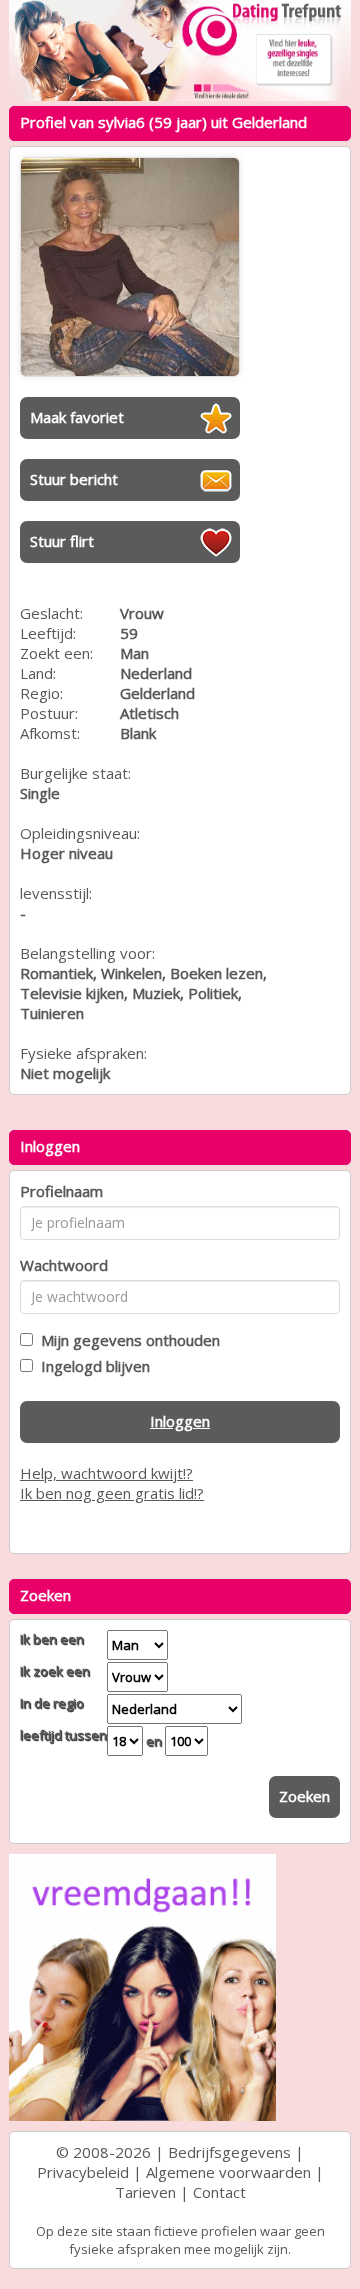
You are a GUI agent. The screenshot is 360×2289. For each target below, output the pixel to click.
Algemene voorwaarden (228, 2172)
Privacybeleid (83, 2172)
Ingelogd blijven (91, 1366)
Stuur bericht (74, 479)
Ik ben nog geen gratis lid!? (112, 1493)
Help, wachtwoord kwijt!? (106, 1473)
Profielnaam (61, 1191)
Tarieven (145, 2192)
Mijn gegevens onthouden (126, 1340)
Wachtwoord (64, 1265)
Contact (219, 2192)
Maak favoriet (77, 417)
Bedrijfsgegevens (229, 2152)
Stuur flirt (62, 541)
